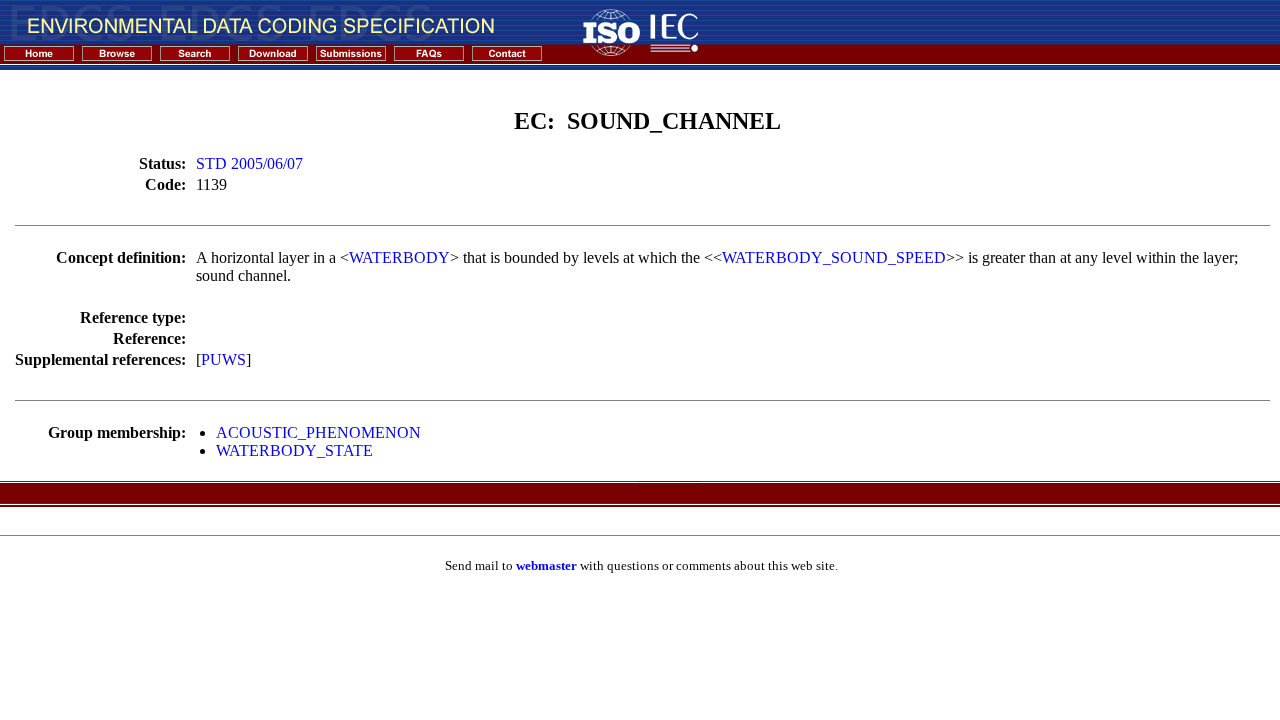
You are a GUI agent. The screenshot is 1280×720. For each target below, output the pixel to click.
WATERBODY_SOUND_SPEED (834, 257)
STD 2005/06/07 (249, 163)
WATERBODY (399, 257)
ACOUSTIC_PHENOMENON (318, 432)
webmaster (546, 565)
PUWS (223, 359)
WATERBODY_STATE (294, 450)
